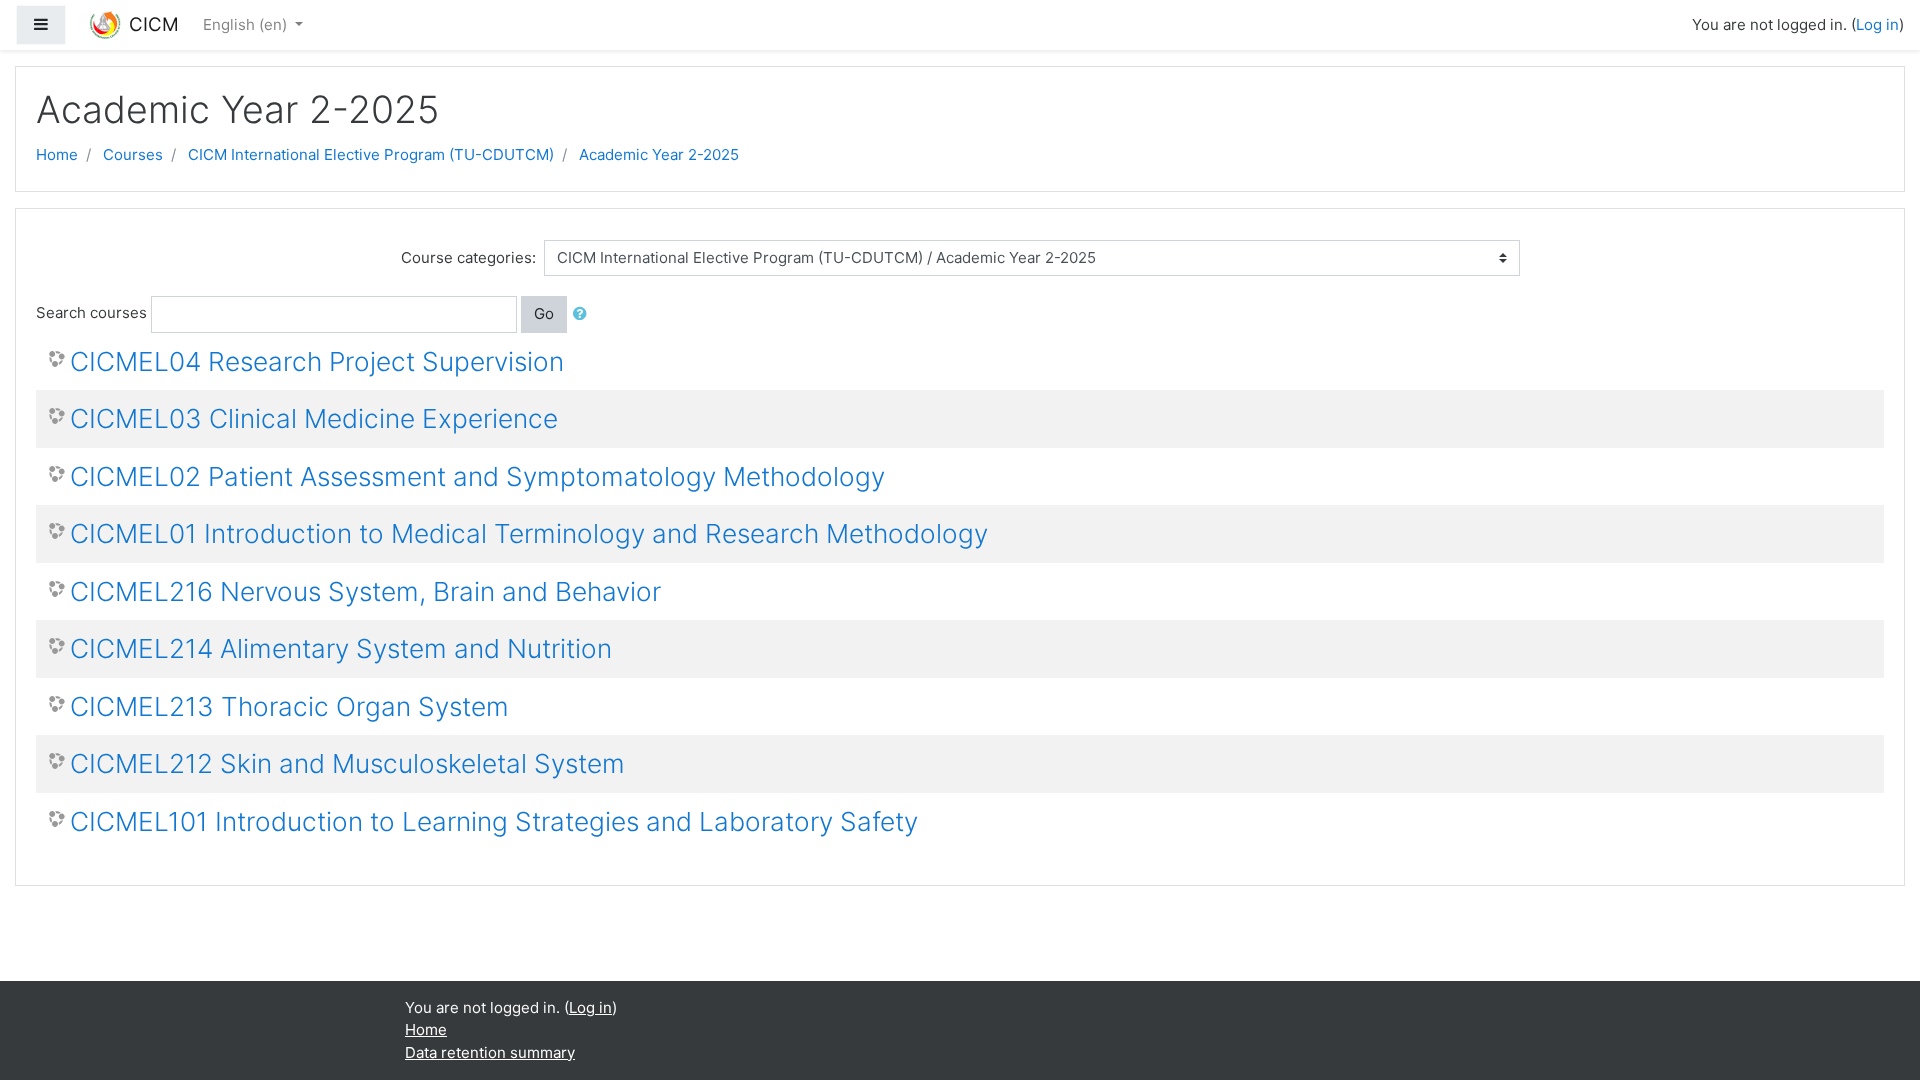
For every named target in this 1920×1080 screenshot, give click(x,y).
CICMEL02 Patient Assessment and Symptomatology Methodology (477, 476)
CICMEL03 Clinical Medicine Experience (314, 418)
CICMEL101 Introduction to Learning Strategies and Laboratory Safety (494, 821)
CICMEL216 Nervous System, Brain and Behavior (365, 591)
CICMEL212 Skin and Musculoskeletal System (347, 763)
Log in (1877, 24)
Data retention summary (490, 1052)
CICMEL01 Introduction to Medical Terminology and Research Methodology (529, 533)
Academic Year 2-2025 (659, 154)
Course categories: (468, 257)
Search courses (91, 312)
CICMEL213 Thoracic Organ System (289, 706)
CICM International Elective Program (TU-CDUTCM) (371, 154)
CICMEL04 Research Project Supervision (317, 361)
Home (57, 154)
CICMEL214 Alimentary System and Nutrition (341, 648)
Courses (133, 154)
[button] (584, 314)
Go (544, 313)
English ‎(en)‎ (247, 24)
